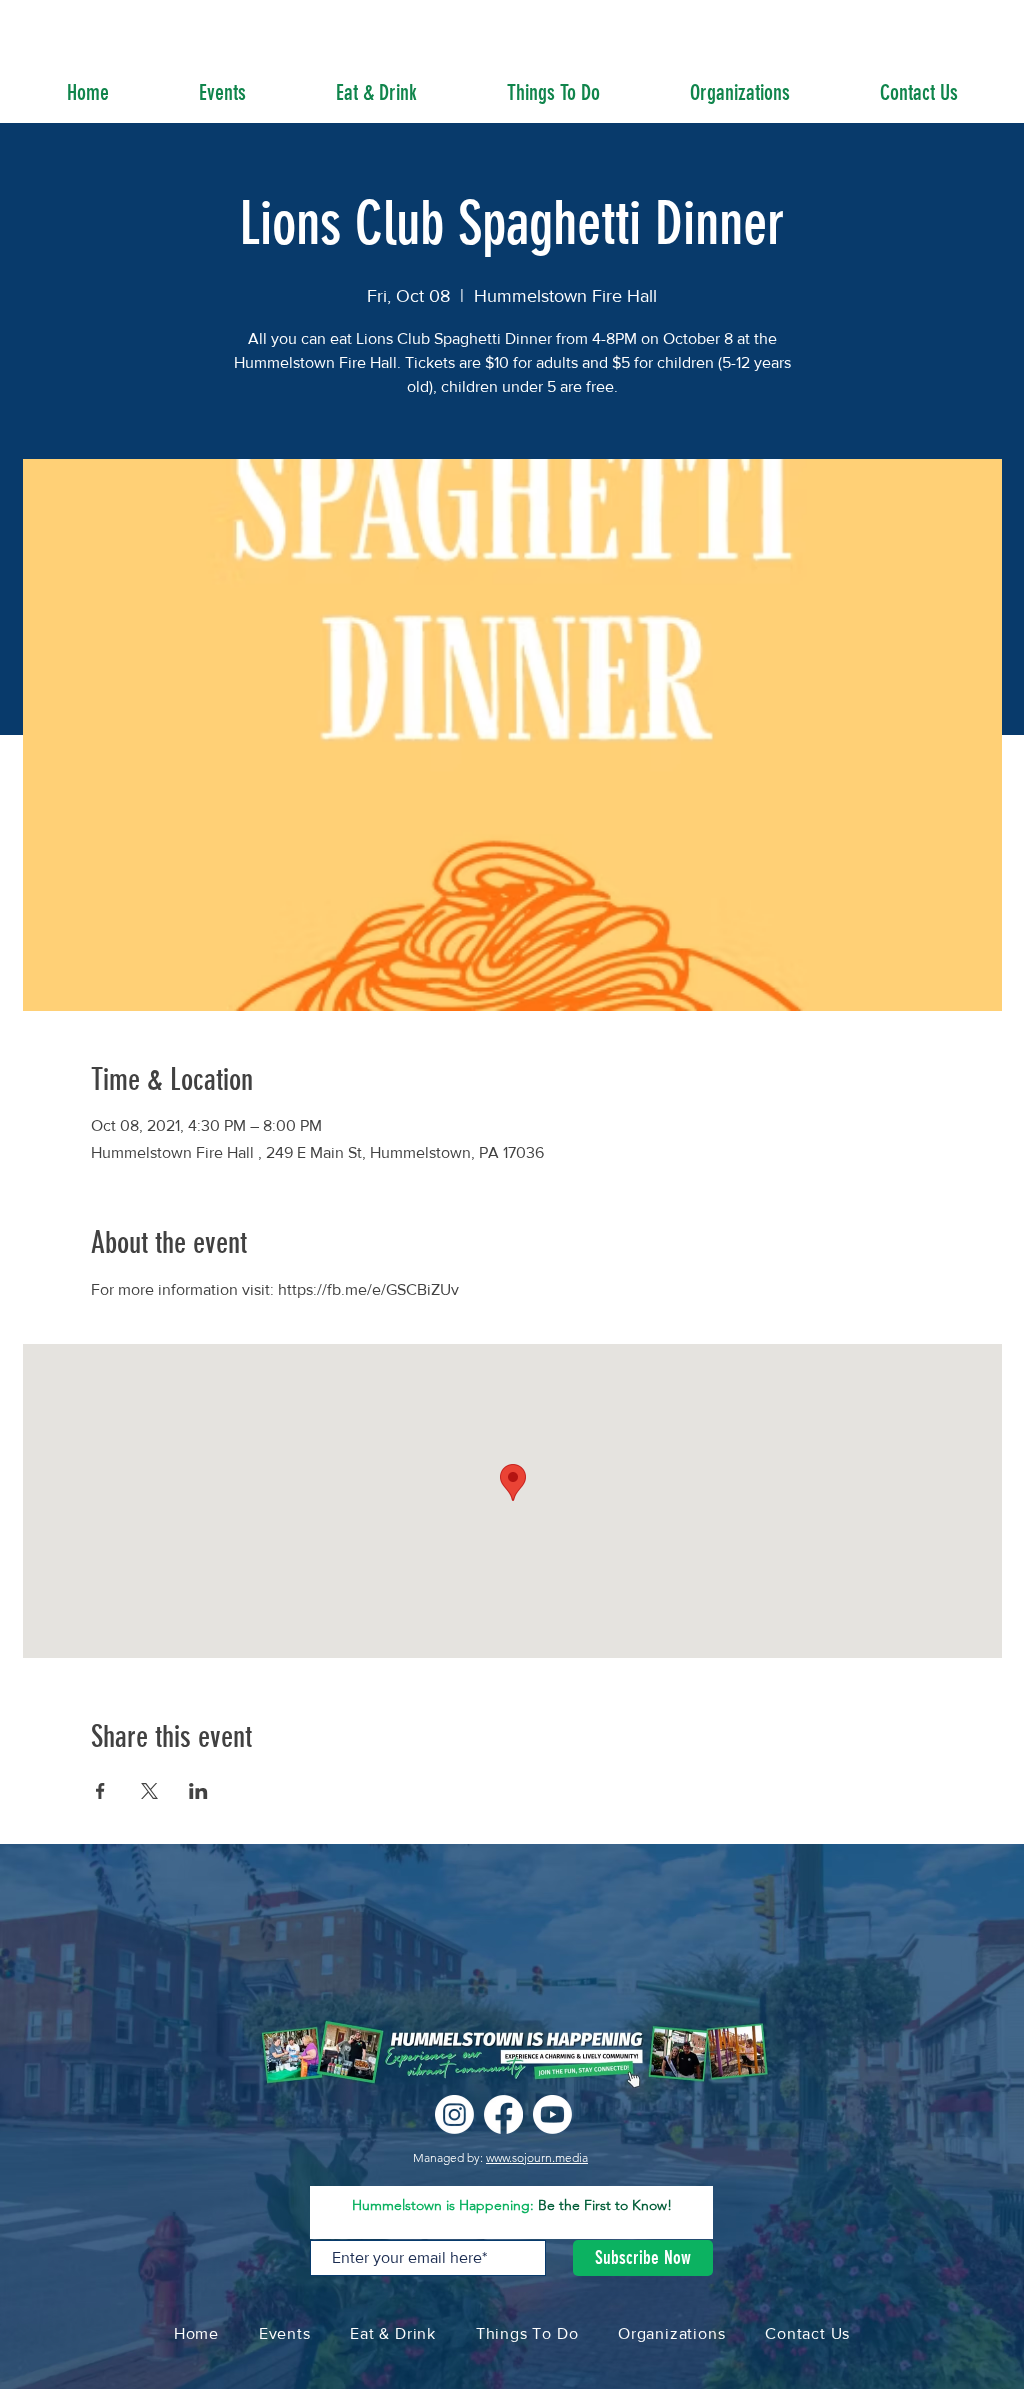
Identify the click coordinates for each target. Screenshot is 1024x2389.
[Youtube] (552, 2114)
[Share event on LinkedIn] (198, 1791)
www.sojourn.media (537, 2157)
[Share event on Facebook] (100, 1791)
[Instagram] (454, 2114)
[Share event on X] (149, 1791)
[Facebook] (503, 2114)
